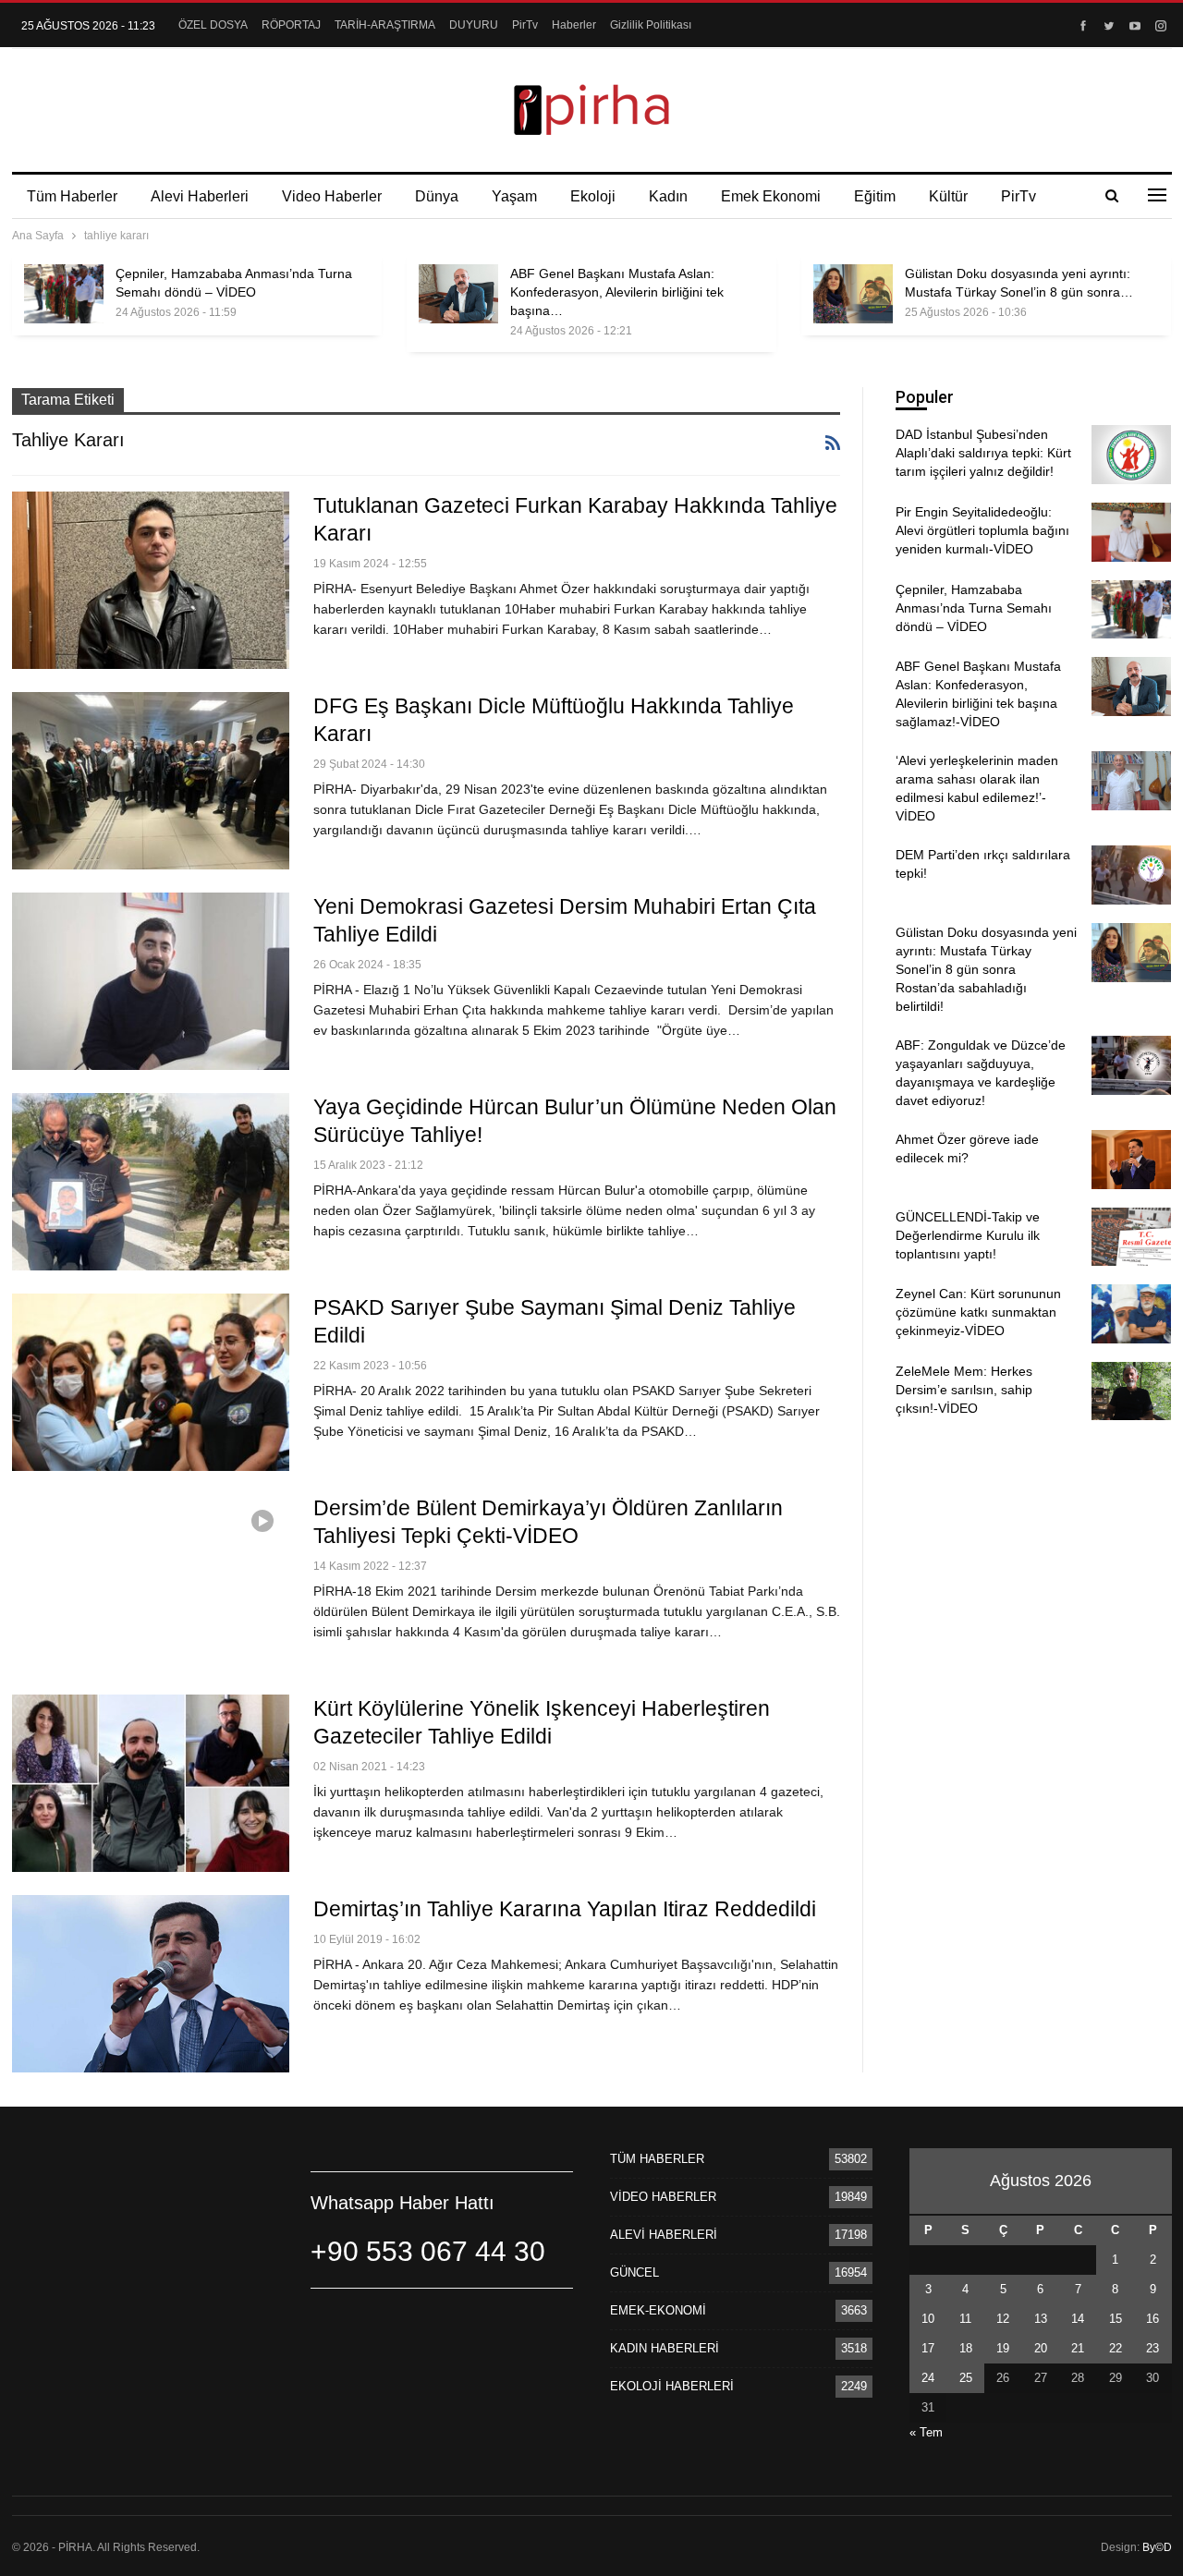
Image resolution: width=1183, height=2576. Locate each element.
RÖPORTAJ (291, 25)
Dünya (437, 196)
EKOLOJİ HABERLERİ (672, 2386)
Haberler (574, 25)
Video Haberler (332, 196)
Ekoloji (593, 196)
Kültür (948, 196)
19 (1003, 2348)
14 (1078, 2319)
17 (928, 2348)
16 (1153, 2319)
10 (928, 2319)
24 (928, 2378)
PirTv (525, 25)
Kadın (668, 196)
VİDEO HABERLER (663, 2197)
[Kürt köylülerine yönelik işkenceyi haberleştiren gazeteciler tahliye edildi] (151, 1783)
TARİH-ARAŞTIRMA (385, 25)
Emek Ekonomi (771, 196)
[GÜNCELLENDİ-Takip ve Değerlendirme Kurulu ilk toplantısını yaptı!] (1131, 1237)
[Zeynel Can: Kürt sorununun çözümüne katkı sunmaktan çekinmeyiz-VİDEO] (1131, 1314)
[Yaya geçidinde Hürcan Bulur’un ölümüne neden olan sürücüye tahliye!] (151, 1182)
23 (1153, 2348)
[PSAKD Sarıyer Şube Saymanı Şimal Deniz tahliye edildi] (151, 1382)
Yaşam (514, 196)
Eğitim (875, 196)
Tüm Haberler (72, 196)
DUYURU (474, 25)
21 (1078, 2348)
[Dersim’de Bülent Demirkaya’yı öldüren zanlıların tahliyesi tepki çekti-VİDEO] (151, 1583)
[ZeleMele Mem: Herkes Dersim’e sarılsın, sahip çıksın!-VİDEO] (1131, 1391)
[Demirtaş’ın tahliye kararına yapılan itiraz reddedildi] (151, 1984)
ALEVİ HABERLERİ (664, 2235)
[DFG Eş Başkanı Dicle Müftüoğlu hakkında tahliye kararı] (151, 781)
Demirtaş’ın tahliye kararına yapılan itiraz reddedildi (565, 1909)
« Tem (926, 2432)
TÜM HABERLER (657, 2159)
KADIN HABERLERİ (665, 2348)
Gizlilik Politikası (651, 25)
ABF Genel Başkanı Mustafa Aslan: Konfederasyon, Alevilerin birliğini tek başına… (617, 292)
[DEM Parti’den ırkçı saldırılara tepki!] (1131, 875)
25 (966, 2378)
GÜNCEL (634, 2272)
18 (966, 2348)
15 (1116, 2319)
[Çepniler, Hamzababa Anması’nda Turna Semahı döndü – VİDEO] (64, 294)
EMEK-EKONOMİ (658, 2310)
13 (1041, 2319)
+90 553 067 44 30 (428, 2251)
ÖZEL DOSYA (213, 25)
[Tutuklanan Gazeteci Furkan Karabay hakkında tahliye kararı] (151, 580)
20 (1041, 2348)
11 (965, 2319)
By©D (1157, 2547)
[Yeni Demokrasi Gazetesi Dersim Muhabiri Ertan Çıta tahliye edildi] (151, 981)
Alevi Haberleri (200, 196)
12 (1003, 2319)
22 (1116, 2348)
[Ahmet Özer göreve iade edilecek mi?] (1131, 1160)
